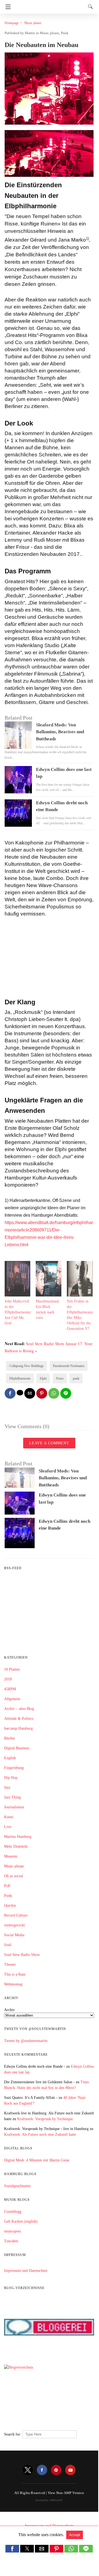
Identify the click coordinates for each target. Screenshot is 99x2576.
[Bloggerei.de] (49, 2356)
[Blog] (49, 2423)
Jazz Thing (12, 1797)
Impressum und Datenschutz (26, 2271)
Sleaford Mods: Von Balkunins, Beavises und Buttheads (60, 732)
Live (8, 1827)
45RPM (10, 1689)
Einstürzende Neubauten (69, 1366)
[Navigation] (7, 7)
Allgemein (12, 1699)
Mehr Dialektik (16, 1846)
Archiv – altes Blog (19, 1709)
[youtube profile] (70, 2470)
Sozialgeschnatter (17, 2186)
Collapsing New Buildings (26, 1366)
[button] (12, 2549)
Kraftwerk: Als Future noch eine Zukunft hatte (40, 2135)
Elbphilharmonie (20, 1378)
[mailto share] (30, 1393)
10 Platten (12, 1669)
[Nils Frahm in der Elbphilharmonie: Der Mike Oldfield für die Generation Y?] (80, 1295)
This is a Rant (15, 1974)
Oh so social (13, 1876)
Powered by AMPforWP (49, 2500)
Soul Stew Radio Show (22, 1955)
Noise (60, 1378)
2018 (8, 1679)
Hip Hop (11, 1778)
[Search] (89, 7)
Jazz (7, 1787)
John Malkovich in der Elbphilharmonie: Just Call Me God (18, 1312)
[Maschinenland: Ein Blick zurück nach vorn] (49, 1295)
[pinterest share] (42, 1393)
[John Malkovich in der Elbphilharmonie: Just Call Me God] (17, 1295)
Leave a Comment (49, 1443)
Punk (65, 33)
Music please (33, 23)
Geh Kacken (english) (21, 2221)
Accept (75, 2535)
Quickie (10, 1905)
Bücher (10, 1738)
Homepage (12, 23)
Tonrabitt (11, 2241)
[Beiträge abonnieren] (49, 1640)
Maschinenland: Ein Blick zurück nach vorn (48, 1309)
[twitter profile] (28, 2470)
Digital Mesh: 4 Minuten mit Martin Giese (37, 2160)
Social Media (14, 1935)
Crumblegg (13, 2212)
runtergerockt (14, 1925)
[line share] (66, 1393)
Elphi (43, 1378)
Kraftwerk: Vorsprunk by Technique (45, 2119)
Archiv (9, 2010)
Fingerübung (14, 1768)
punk (76, 1378)
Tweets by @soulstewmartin (26, 2041)
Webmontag (13, 1984)
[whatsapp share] (54, 1393)
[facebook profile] (42, 2470)
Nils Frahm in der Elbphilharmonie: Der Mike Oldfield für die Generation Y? (80, 1315)
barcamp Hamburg (18, 1728)
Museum (11, 1856)
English (10, 1758)
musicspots (12, 2231)
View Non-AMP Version (66, 2493)
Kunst (9, 1817)
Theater (10, 1965)
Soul (8, 1945)
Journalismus (14, 1807)
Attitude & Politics (19, 1719)
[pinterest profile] (56, 2470)
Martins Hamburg (18, 1837)
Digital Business (16, 1748)
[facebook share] (10, 1393)
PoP (7, 1886)
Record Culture (16, 1915)
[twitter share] (20, 1393)
